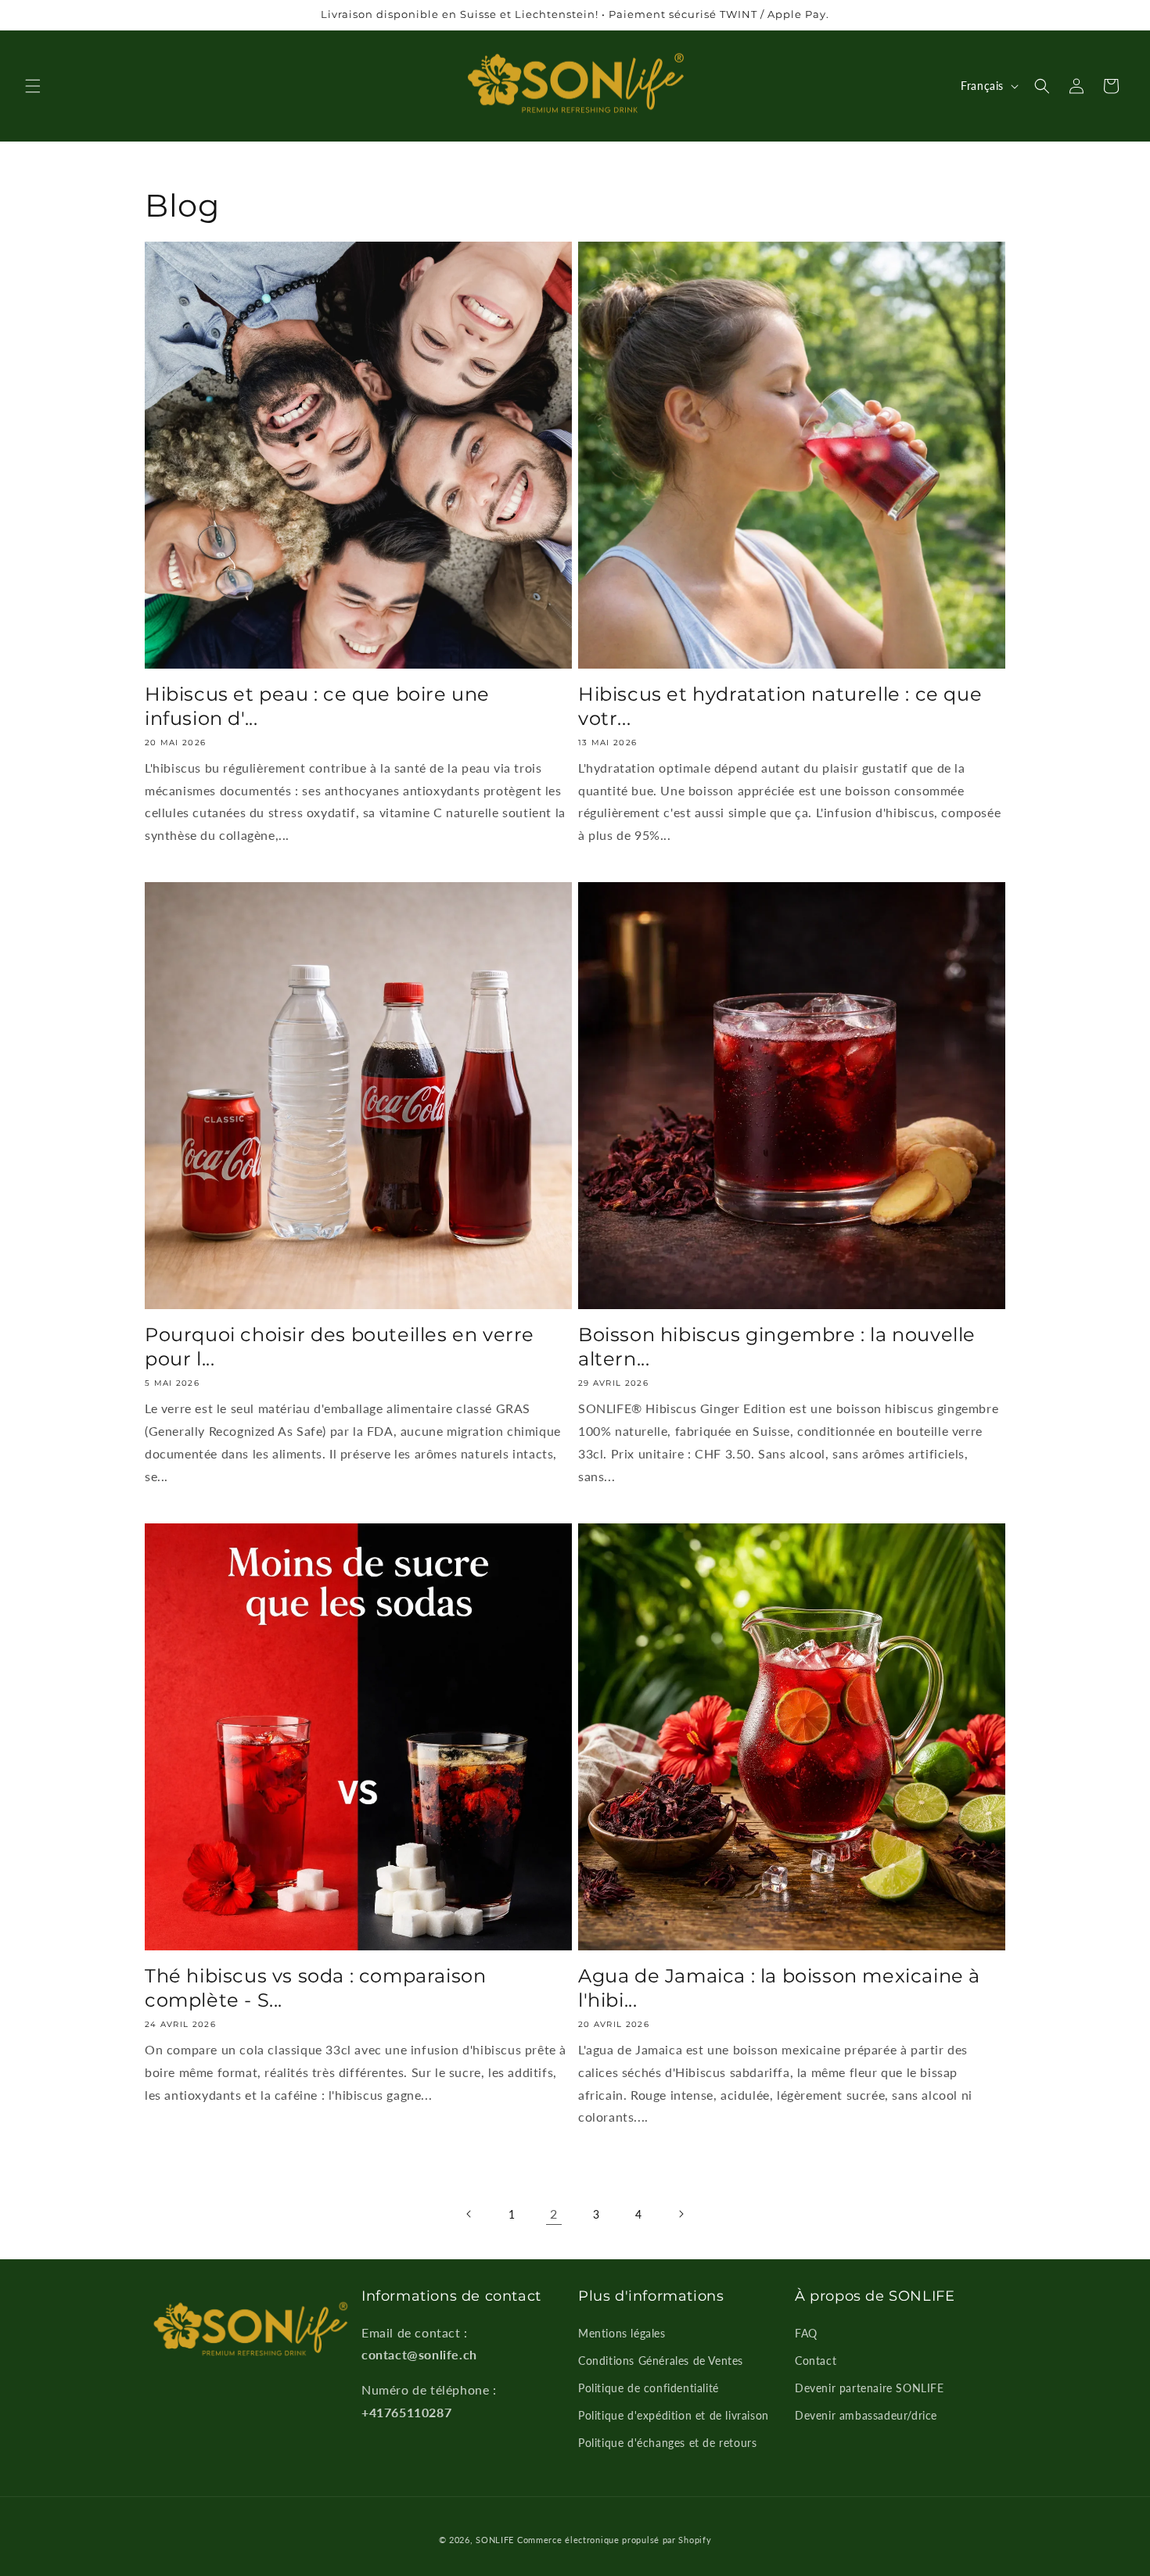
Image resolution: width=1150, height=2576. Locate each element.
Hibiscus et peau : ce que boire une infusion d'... (317, 706)
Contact (816, 2361)
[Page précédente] (469, 2214)
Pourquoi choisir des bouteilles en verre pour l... (340, 1347)
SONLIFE (495, 2540)
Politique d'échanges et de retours (667, 2443)
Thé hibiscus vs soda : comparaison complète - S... (315, 1988)
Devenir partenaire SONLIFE (870, 2388)
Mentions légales (622, 2333)
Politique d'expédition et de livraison (674, 2415)
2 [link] (554, 2214)
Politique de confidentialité (649, 2388)
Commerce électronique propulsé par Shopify (614, 2540)
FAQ (806, 2333)
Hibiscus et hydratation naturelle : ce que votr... (780, 706)
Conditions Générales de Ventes (661, 2361)
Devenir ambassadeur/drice (866, 2415)
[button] (33, 86)
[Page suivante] (681, 2214)
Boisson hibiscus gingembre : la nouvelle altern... (777, 1347)
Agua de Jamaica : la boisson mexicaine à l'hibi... (779, 1988)
